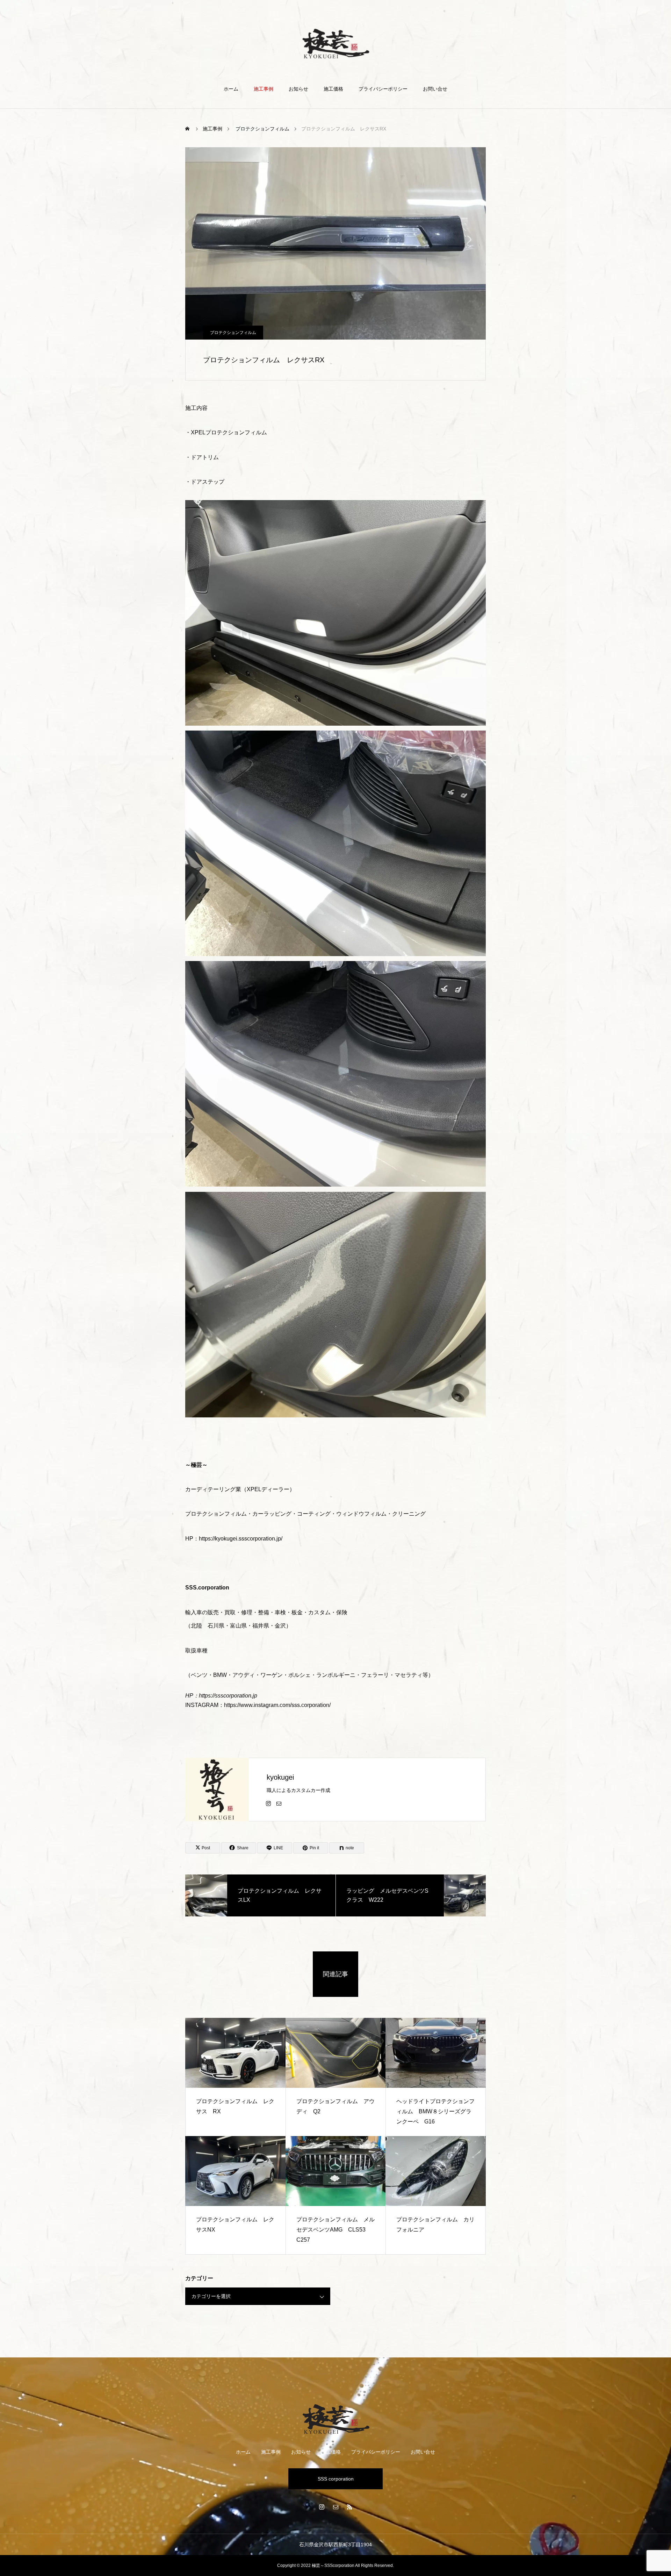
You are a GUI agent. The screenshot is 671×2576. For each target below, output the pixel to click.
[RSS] (349, 2507)
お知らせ (298, 89)
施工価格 (333, 89)
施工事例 (264, 89)
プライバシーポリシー (383, 89)
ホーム (231, 89)
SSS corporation (336, 2479)
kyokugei (280, 1777)
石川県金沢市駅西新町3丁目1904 (335, 2545)
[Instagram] (268, 1803)
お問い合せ (435, 89)
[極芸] (336, 43)
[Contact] (279, 1803)
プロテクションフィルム (233, 333)
